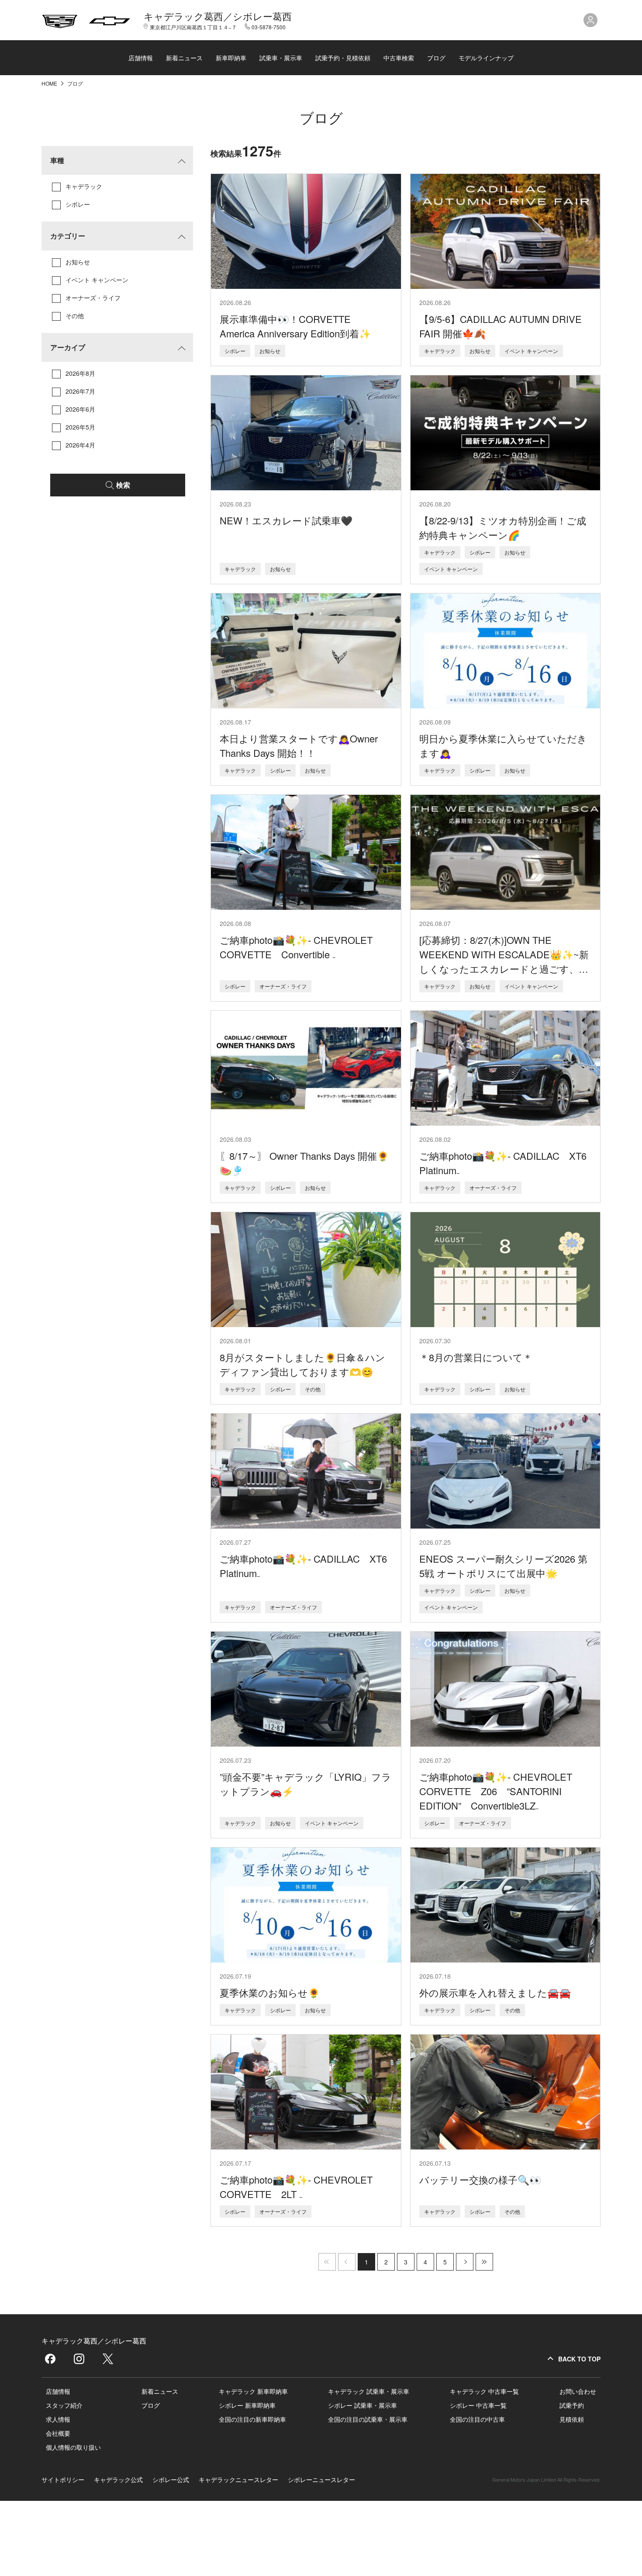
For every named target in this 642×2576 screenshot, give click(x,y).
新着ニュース (184, 58)
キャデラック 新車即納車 (253, 2391)
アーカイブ (68, 347)
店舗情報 (141, 58)
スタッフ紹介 (64, 2405)
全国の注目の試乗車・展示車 (368, 2419)
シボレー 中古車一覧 (478, 2405)
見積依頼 (572, 2419)
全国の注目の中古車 (477, 2419)
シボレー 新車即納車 (247, 2405)
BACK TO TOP (579, 2359)
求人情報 (58, 2419)
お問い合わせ (578, 2391)
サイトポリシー (63, 2479)
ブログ (436, 58)
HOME (50, 83)
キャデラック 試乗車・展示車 (369, 2391)
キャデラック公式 (118, 2479)
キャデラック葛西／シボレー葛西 (218, 16)
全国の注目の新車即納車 (252, 2419)
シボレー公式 (171, 2479)
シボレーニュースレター (321, 2479)
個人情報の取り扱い (73, 2447)
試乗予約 (572, 2405)
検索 (123, 485)
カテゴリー (68, 236)
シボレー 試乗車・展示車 (362, 2405)
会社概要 (58, 2433)
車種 (57, 160)
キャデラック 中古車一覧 (484, 2391)
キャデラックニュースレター (238, 2479)
